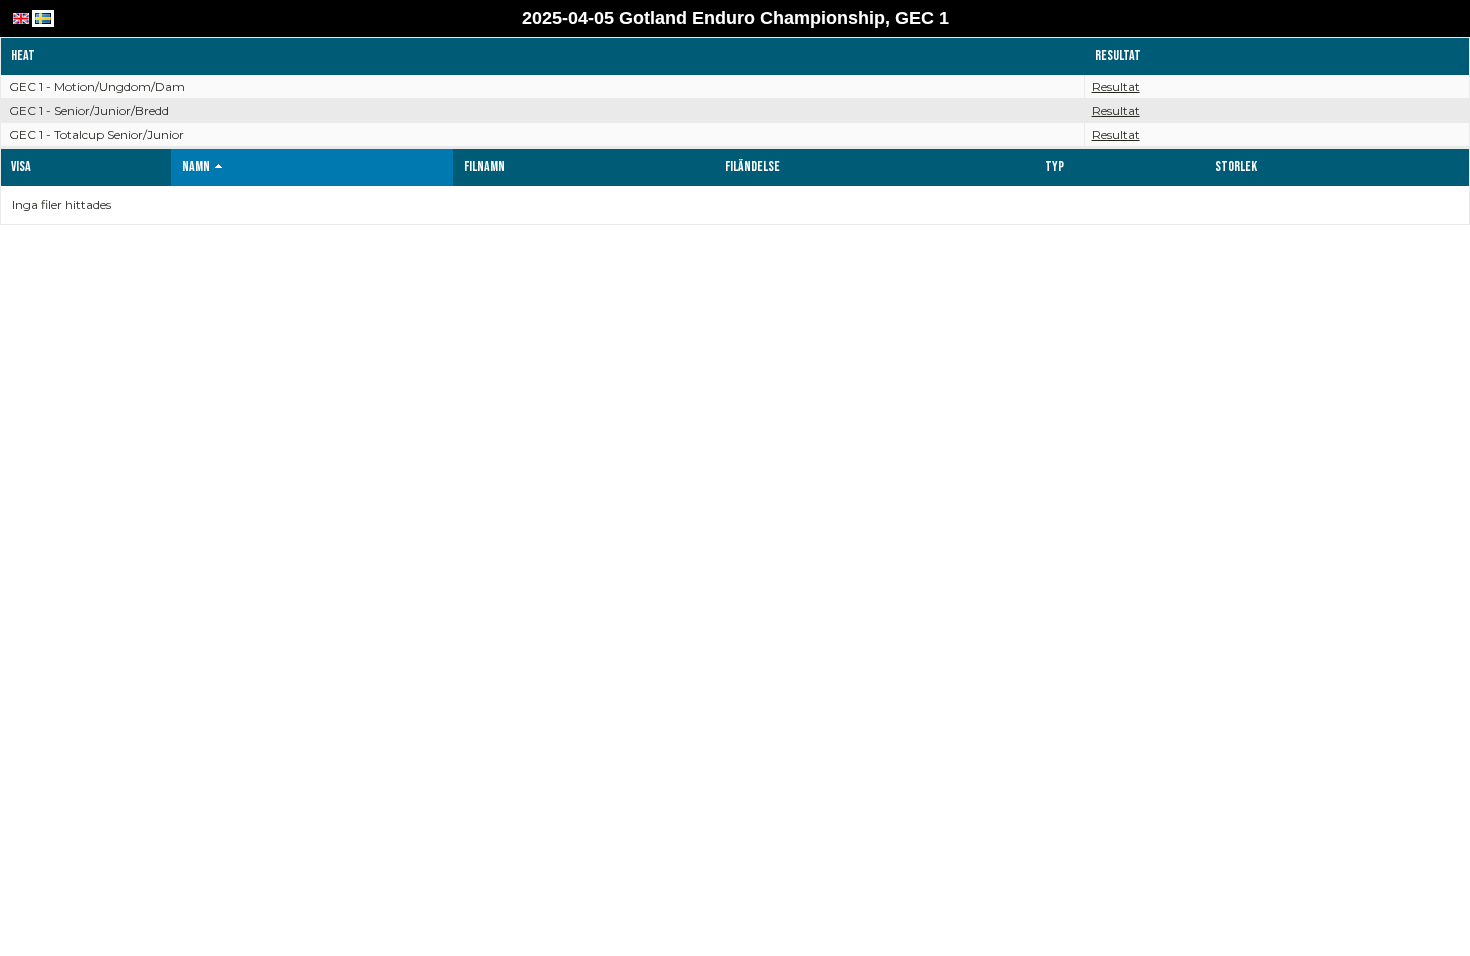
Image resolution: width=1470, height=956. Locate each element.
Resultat (1116, 86)
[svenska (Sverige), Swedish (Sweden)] (43, 18)
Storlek (1236, 166)
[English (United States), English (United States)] (21, 18)
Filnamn (484, 166)
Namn (196, 166)
